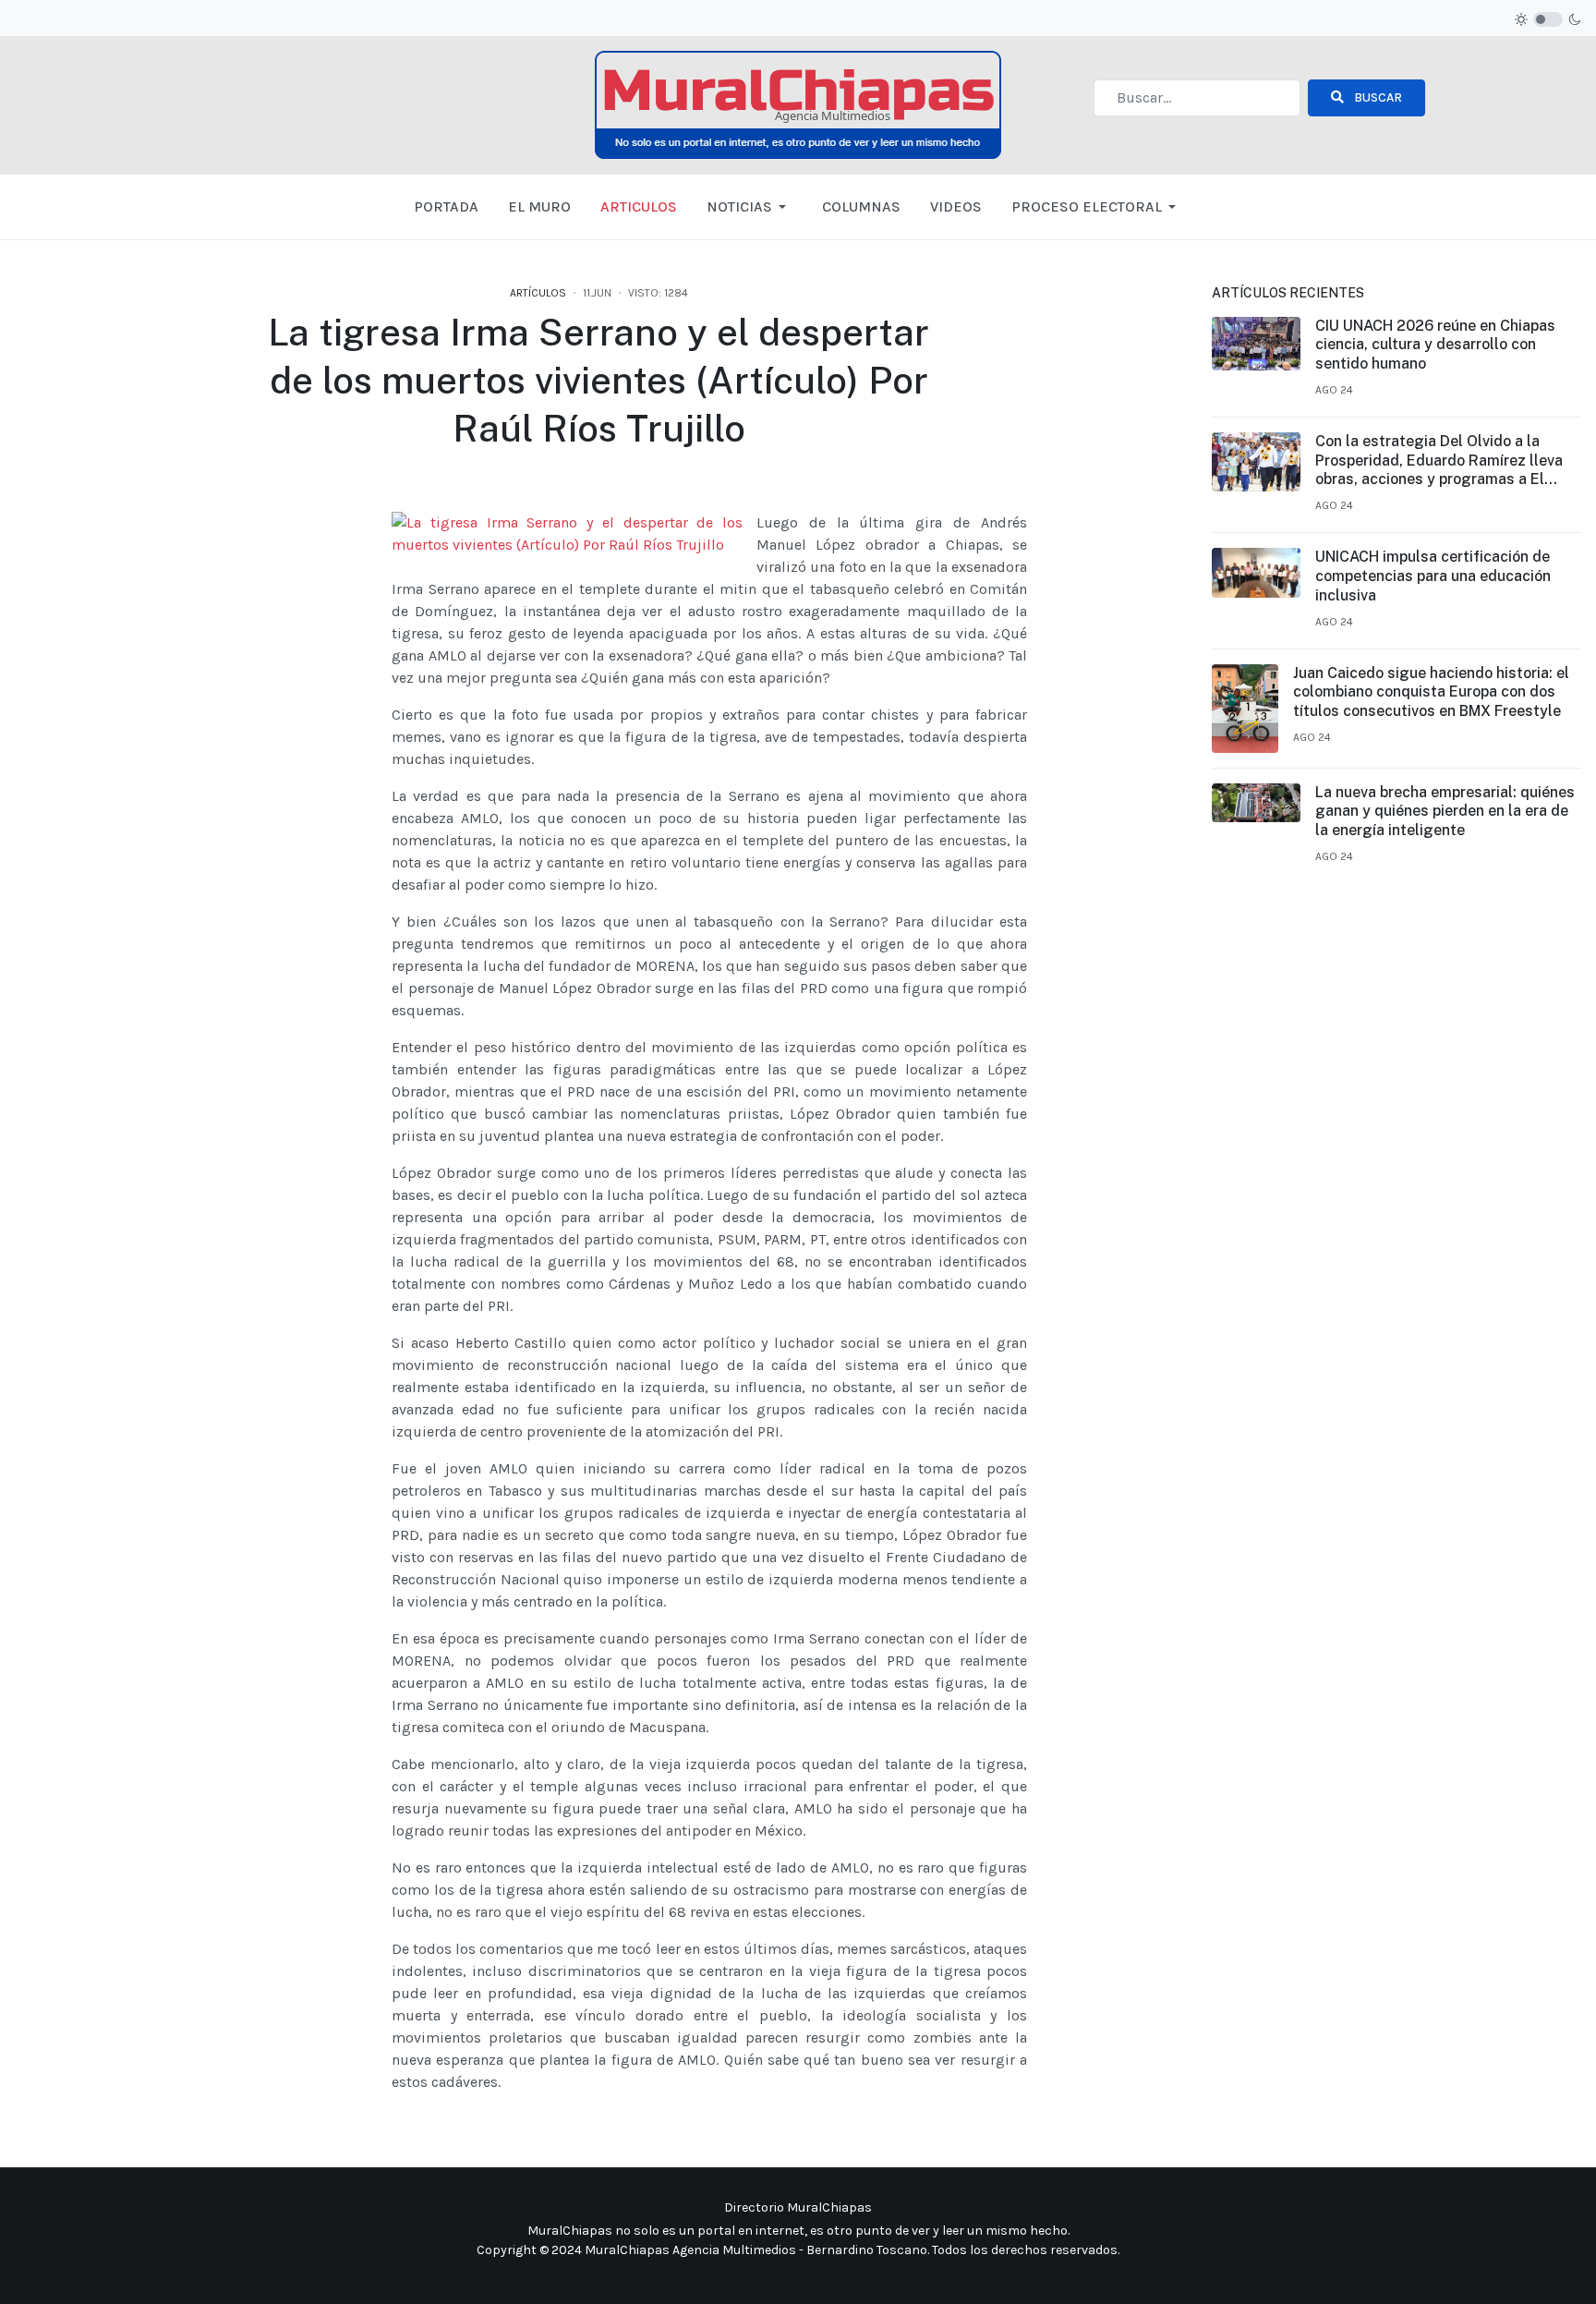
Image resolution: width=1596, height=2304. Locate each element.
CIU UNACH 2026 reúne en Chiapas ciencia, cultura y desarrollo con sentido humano (1435, 345)
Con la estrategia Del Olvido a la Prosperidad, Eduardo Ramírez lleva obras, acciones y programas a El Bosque (1439, 461)
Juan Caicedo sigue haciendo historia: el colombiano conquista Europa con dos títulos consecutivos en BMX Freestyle (1431, 692)
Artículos (538, 293)
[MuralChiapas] (798, 104)
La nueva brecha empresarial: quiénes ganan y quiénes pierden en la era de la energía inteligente (1445, 812)
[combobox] (1197, 98)
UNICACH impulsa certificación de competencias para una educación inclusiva (1433, 576)
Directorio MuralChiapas (798, 2207)
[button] (750, 207)
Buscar (1377, 97)
